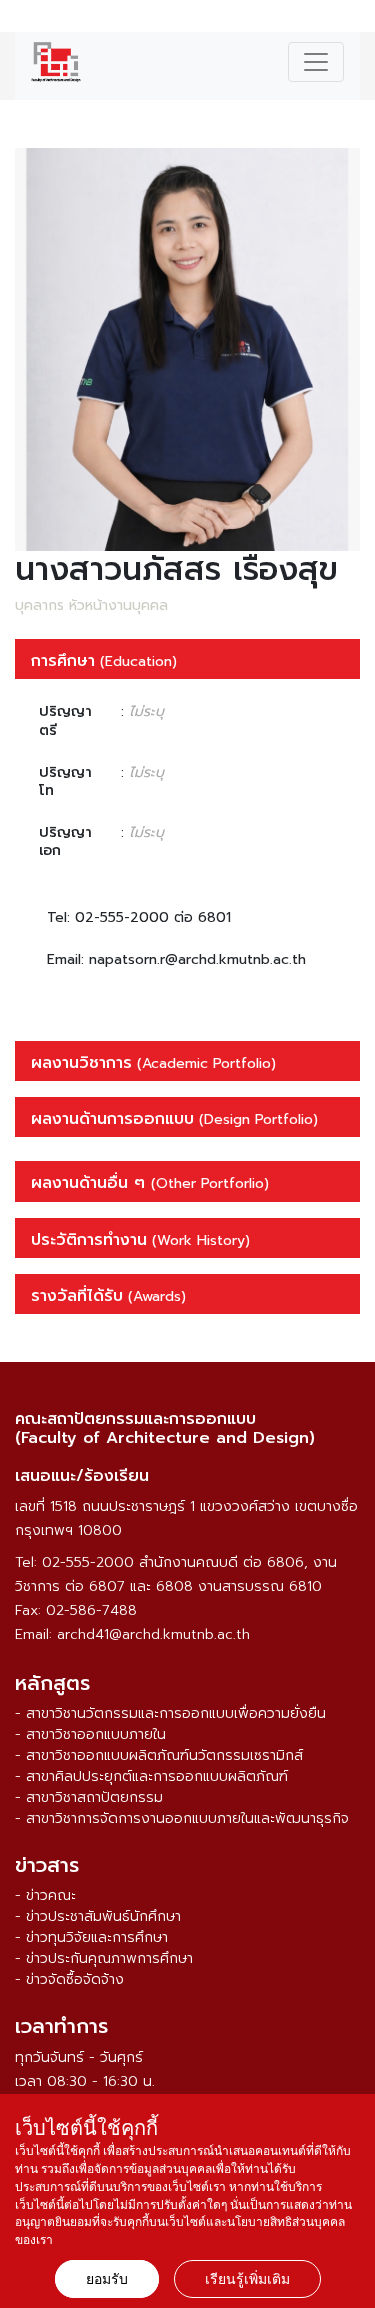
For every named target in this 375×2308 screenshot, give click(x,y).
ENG (348, 19)
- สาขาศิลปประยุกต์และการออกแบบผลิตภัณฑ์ (151, 1776)
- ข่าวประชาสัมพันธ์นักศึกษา (98, 1916)
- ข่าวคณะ (45, 1895)
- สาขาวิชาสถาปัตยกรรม (89, 1797)
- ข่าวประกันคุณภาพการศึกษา (104, 1958)
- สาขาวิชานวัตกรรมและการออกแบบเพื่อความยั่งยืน (170, 1713)
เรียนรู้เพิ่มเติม (247, 2279)
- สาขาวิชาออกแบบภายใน (90, 1734)
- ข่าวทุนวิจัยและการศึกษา (91, 1937)
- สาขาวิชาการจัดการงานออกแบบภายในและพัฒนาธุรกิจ (182, 1818)
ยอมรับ (107, 2279)
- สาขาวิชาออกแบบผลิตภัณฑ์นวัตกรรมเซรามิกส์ (159, 1755)
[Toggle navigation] (316, 62)
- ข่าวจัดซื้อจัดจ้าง (69, 1979)
